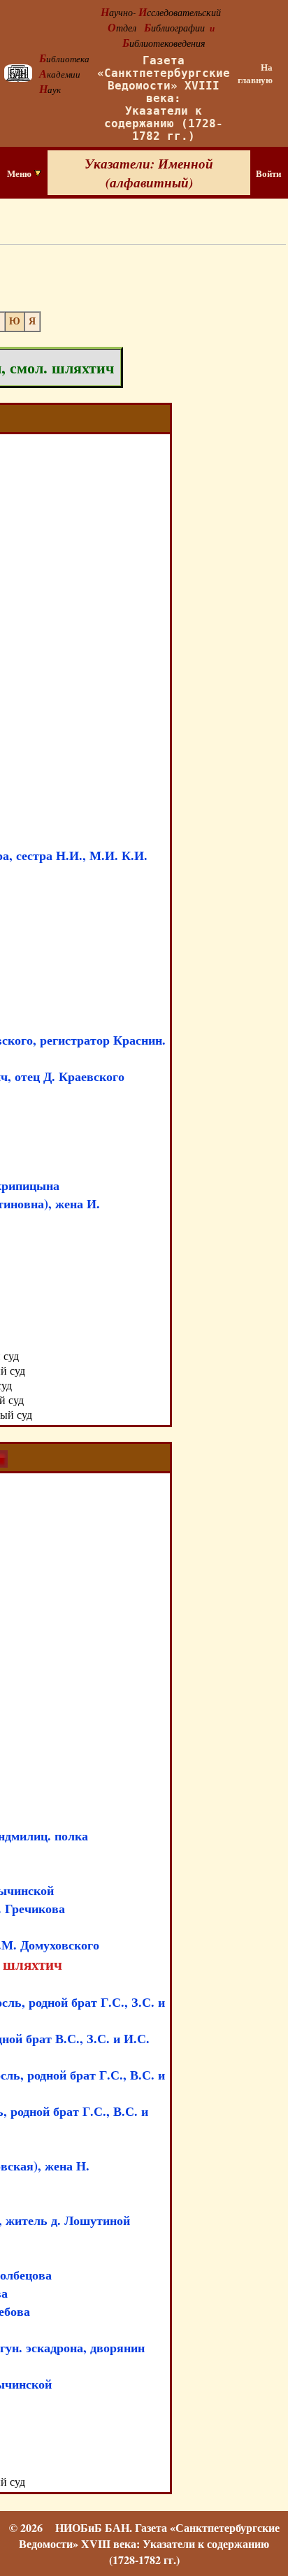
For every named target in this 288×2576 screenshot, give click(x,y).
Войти (268, 173)
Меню (20, 173)
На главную (255, 73)
